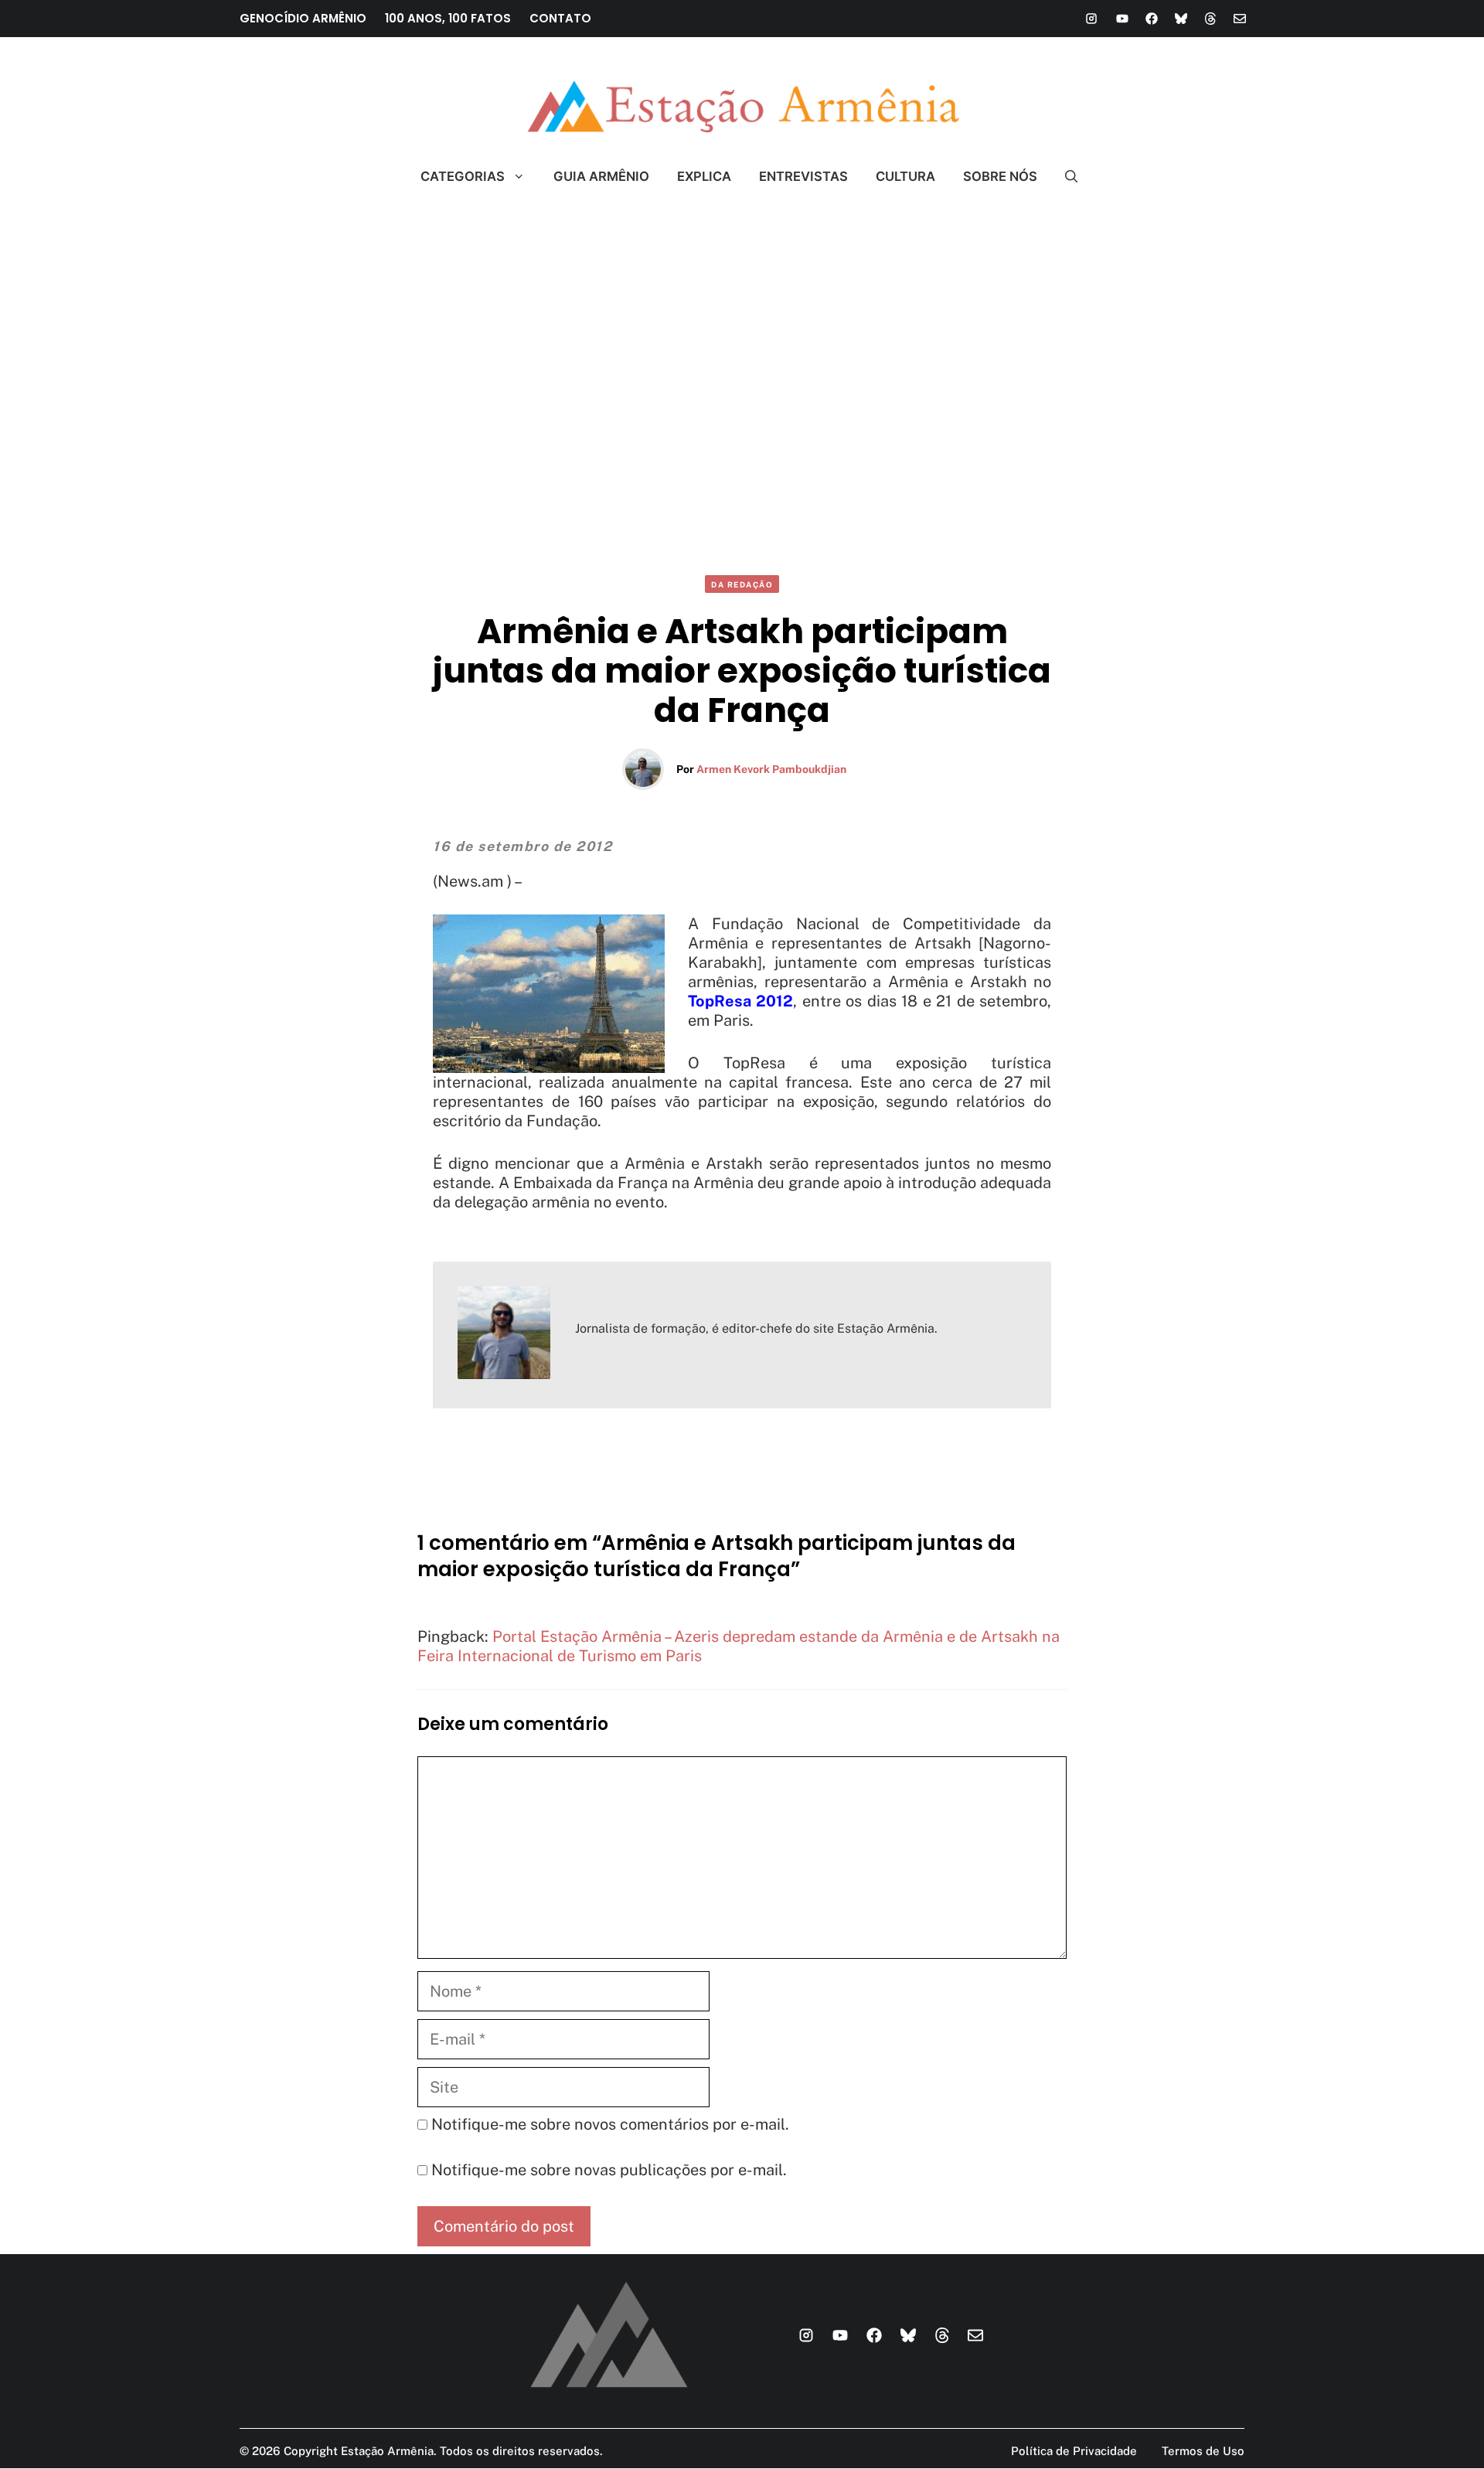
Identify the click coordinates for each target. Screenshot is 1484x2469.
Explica (704, 176)
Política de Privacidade (1074, 2451)
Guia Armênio (601, 176)
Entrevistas (803, 176)
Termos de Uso (1203, 2451)
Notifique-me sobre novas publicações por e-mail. (609, 2170)
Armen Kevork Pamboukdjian (771, 769)
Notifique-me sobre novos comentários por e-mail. (610, 2124)
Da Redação (742, 584)
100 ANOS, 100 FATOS (448, 18)
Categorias (463, 176)
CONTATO (560, 18)
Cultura (905, 176)
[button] (1065, 176)
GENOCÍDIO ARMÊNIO (303, 18)
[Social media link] (1091, 19)
